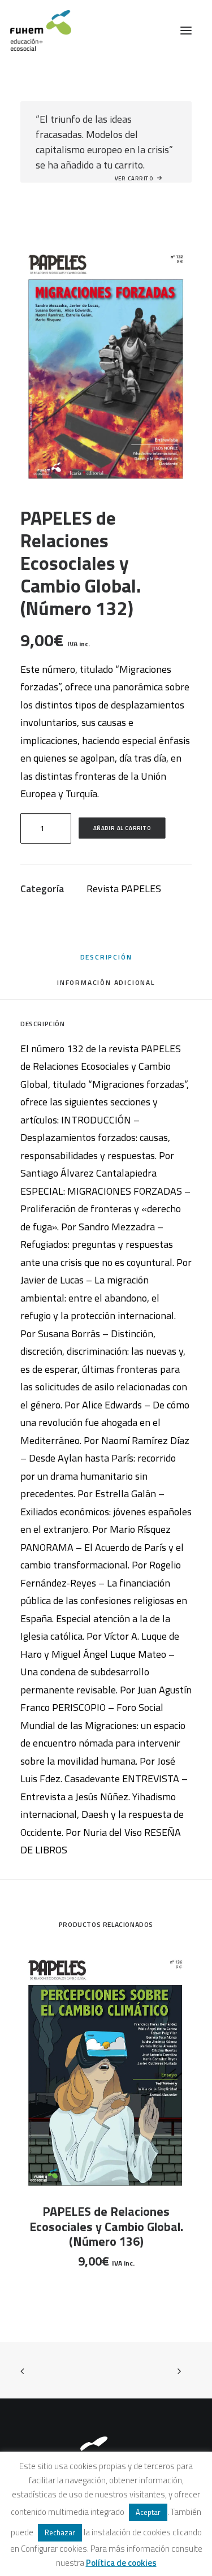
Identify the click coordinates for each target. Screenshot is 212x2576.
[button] (186, 31)
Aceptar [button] (148, 2512)
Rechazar (60, 2532)
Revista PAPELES (124, 889)
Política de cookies (121, 2563)
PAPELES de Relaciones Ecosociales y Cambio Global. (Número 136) (106, 2226)
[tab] (106, 986)
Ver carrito (134, 178)
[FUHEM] (36, 31)
